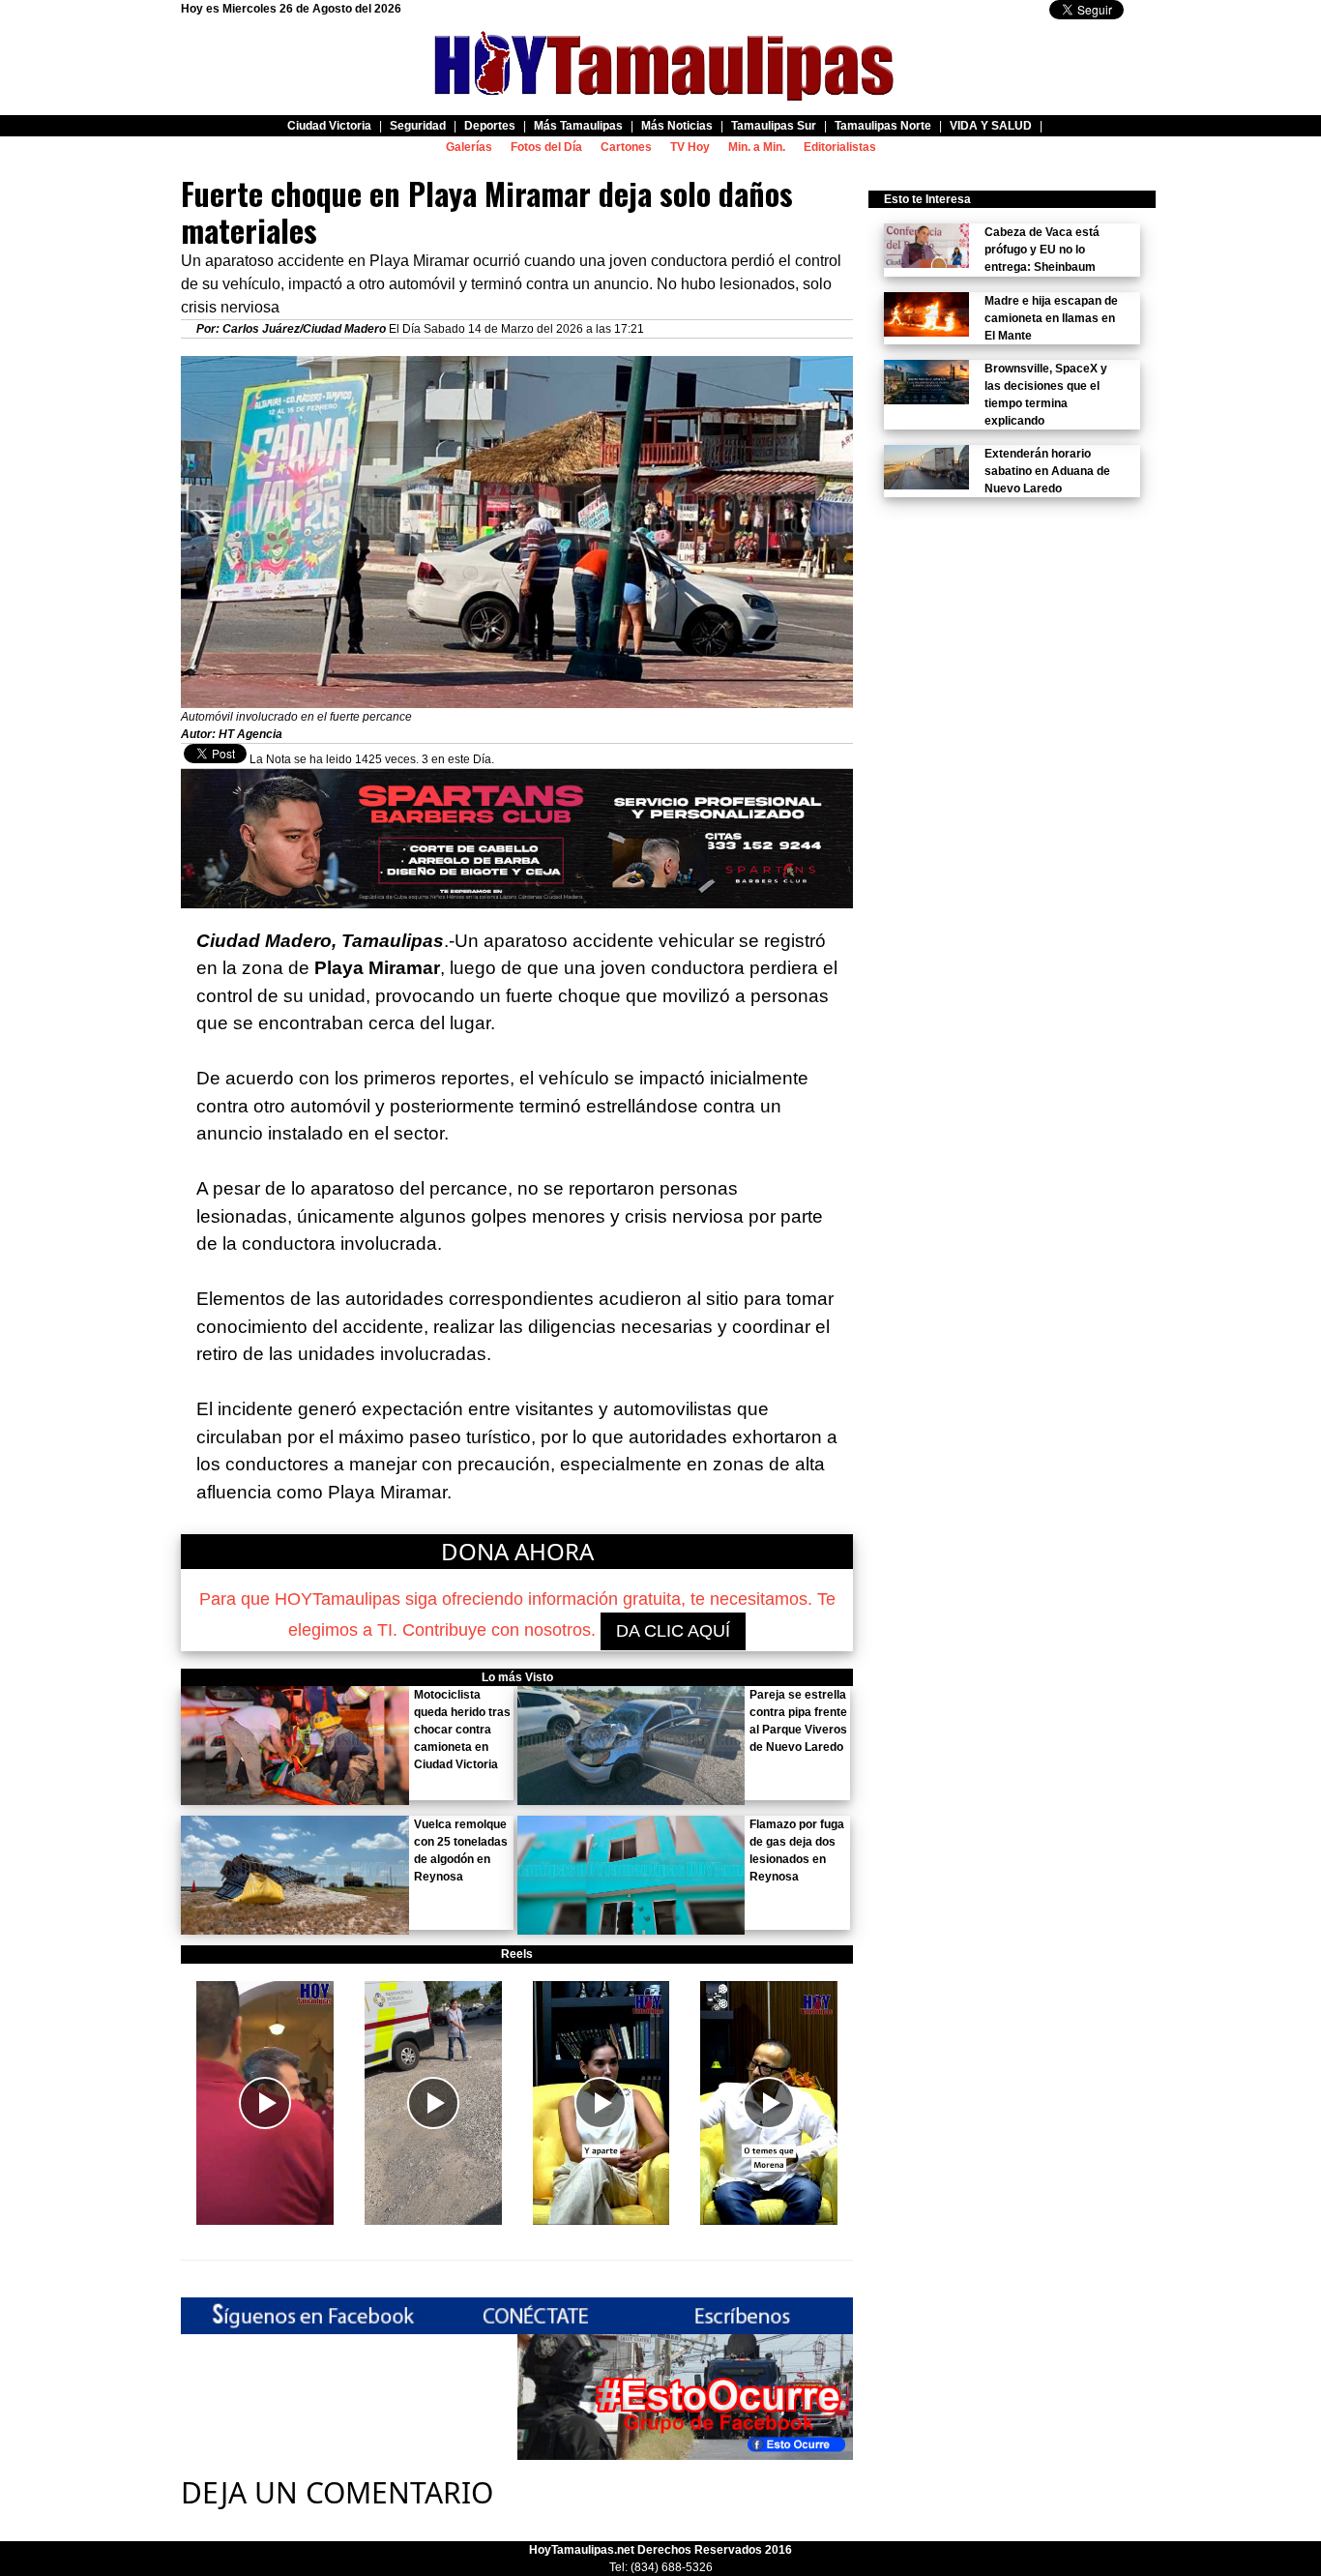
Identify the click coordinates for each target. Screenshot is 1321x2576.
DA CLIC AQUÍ (673, 1631)
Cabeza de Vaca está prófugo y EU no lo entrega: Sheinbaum (1042, 250)
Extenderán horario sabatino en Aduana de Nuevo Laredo (1047, 471)
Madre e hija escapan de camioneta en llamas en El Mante (1051, 318)
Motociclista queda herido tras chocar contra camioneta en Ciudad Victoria (462, 1730)
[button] (265, 2103)
